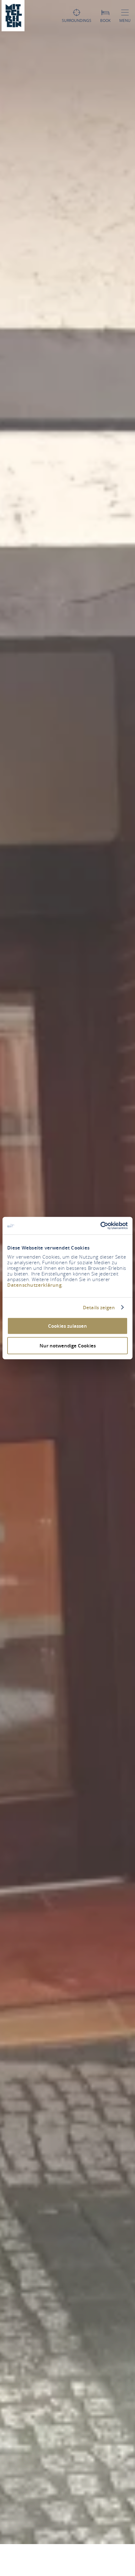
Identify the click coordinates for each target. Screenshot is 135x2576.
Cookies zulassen (67, 1326)
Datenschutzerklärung (34, 1285)
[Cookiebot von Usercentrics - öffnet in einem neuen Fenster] (100, 1226)
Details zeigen (99, 1307)
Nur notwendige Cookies (68, 1345)
